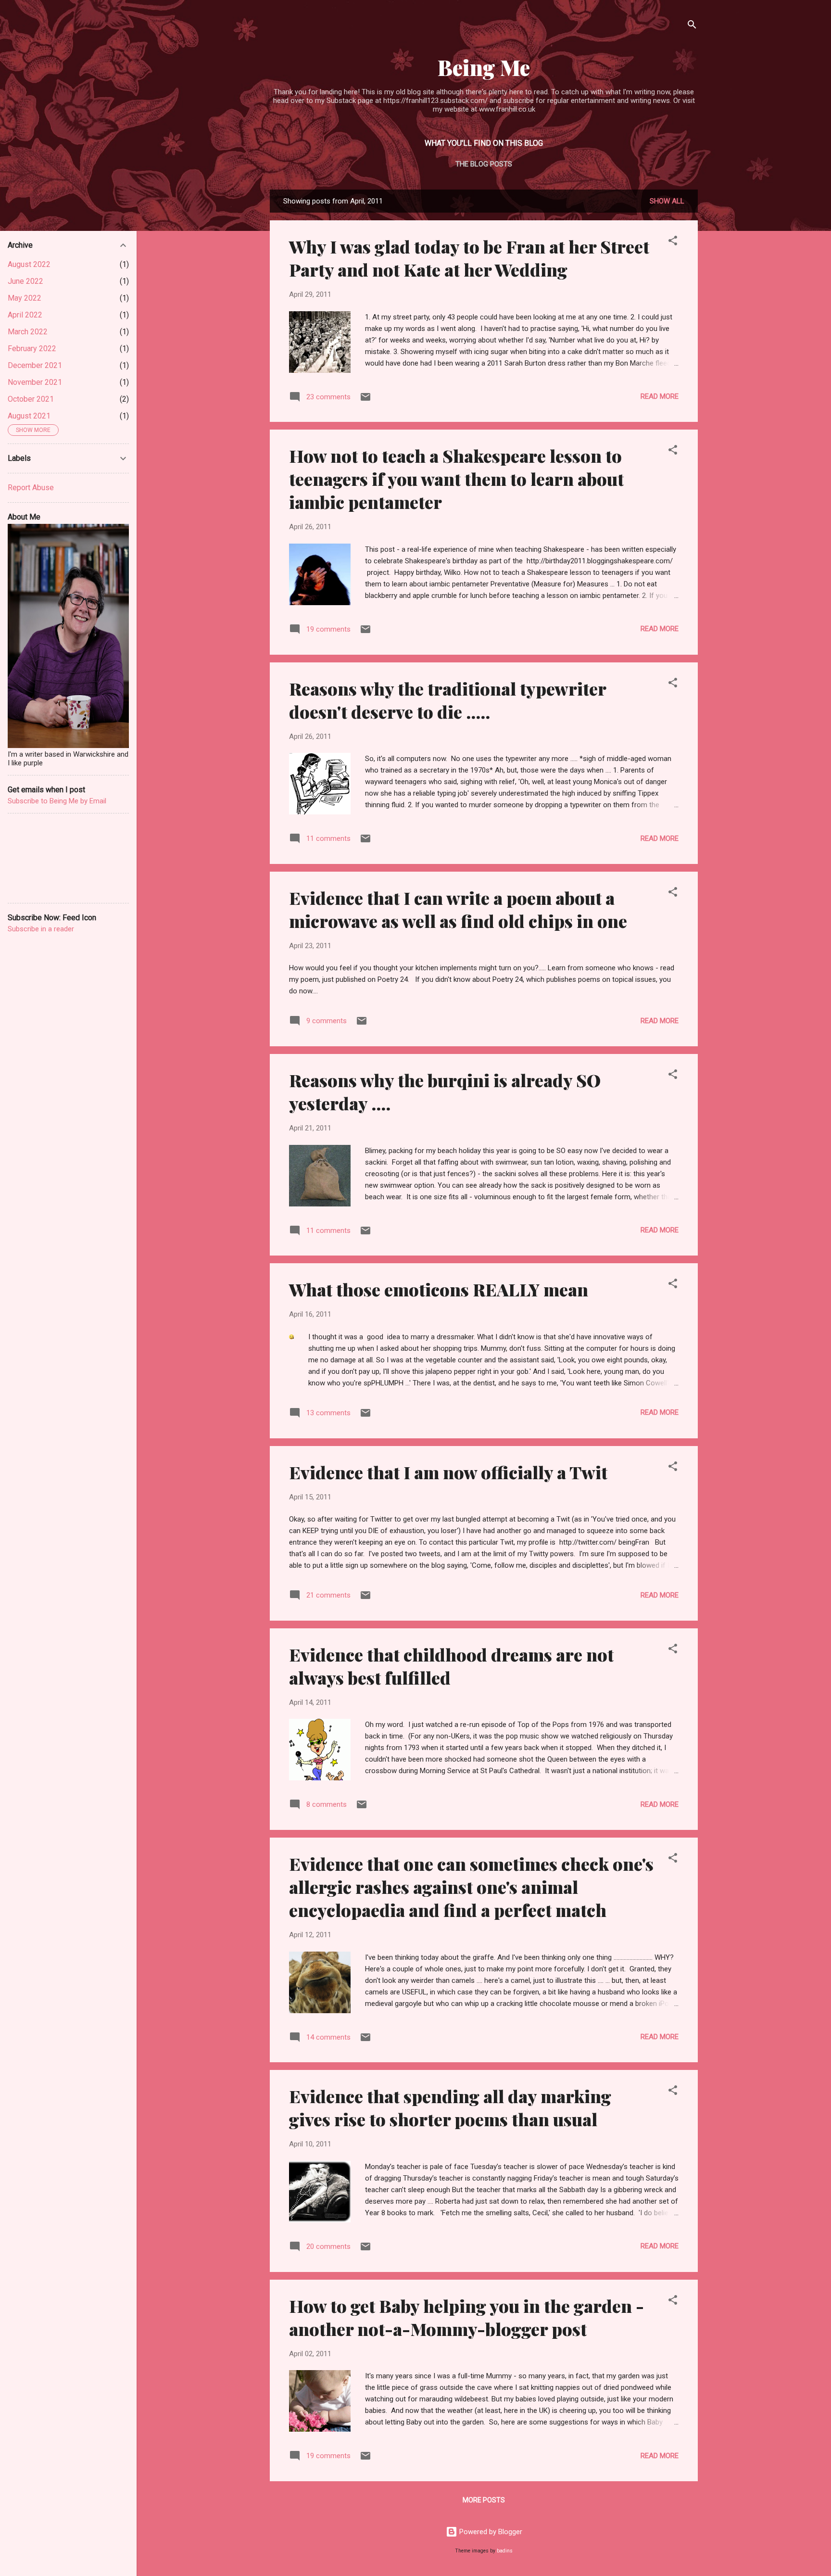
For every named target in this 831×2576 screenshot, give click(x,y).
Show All (667, 201)
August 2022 (29, 264)
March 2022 (28, 332)
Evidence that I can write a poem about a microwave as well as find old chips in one (458, 909)
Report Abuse (31, 488)
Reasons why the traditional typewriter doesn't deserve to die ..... (447, 700)
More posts (484, 2500)
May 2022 (25, 298)
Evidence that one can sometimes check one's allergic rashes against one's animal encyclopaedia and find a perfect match (471, 1887)
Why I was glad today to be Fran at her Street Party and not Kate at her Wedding (469, 258)
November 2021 (35, 382)
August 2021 (29, 416)
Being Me (484, 67)
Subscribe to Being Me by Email (57, 801)
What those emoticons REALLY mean (439, 1289)
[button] (673, 242)
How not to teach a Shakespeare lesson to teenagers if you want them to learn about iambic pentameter (456, 479)
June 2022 (25, 281)
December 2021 (35, 365)
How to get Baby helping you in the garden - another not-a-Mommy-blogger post (466, 2317)
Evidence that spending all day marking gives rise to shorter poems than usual (450, 2107)
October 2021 (31, 399)
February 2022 (32, 349)
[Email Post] (365, 400)
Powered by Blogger (490, 2532)
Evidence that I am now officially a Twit (448, 1472)
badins (505, 2551)
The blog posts (484, 164)
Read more (660, 396)
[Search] (692, 26)
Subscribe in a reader (41, 929)
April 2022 (25, 315)
